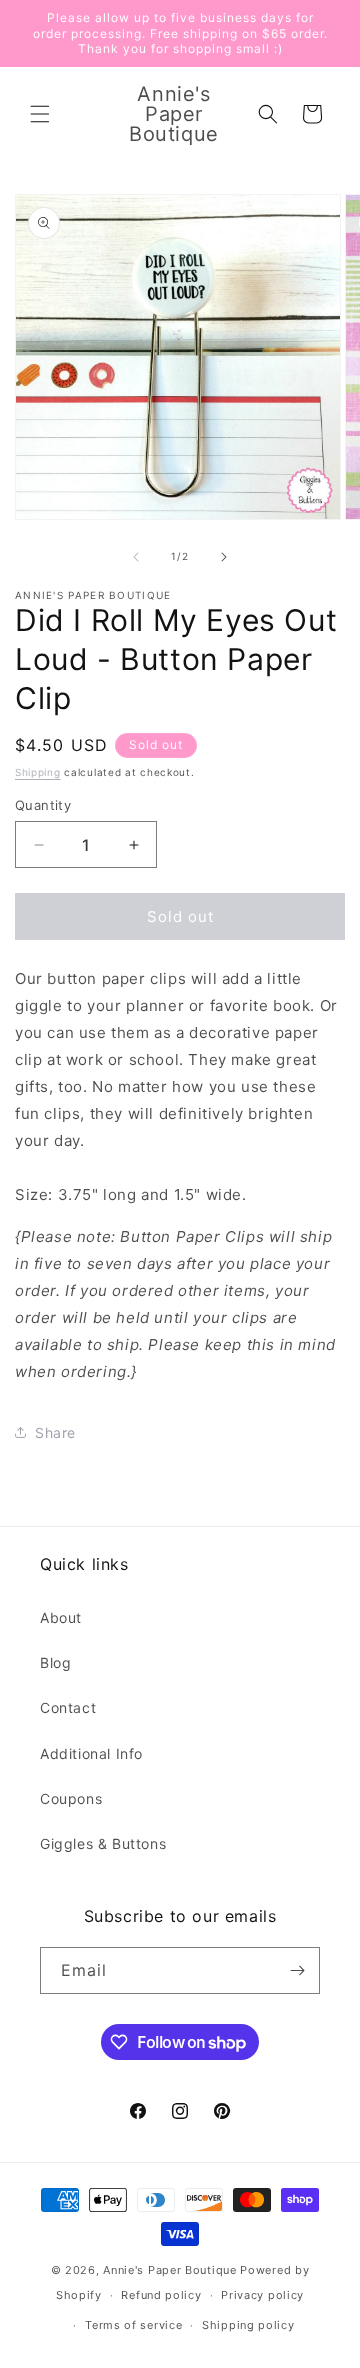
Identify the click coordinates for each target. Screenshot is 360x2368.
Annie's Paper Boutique (169, 2270)
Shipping (38, 772)
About (61, 1617)
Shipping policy (248, 2325)
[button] (40, 114)
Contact (68, 1707)
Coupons (71, 1798)
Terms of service (133, 2325)
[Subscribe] (297, 1970)
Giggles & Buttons (103, 1843)
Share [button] (55, 1432)
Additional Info (91, 1753)
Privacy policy (262, 2295)
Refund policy (161, 2295)
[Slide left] (136, 557)
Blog (55, 1662)
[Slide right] (224, 557)
